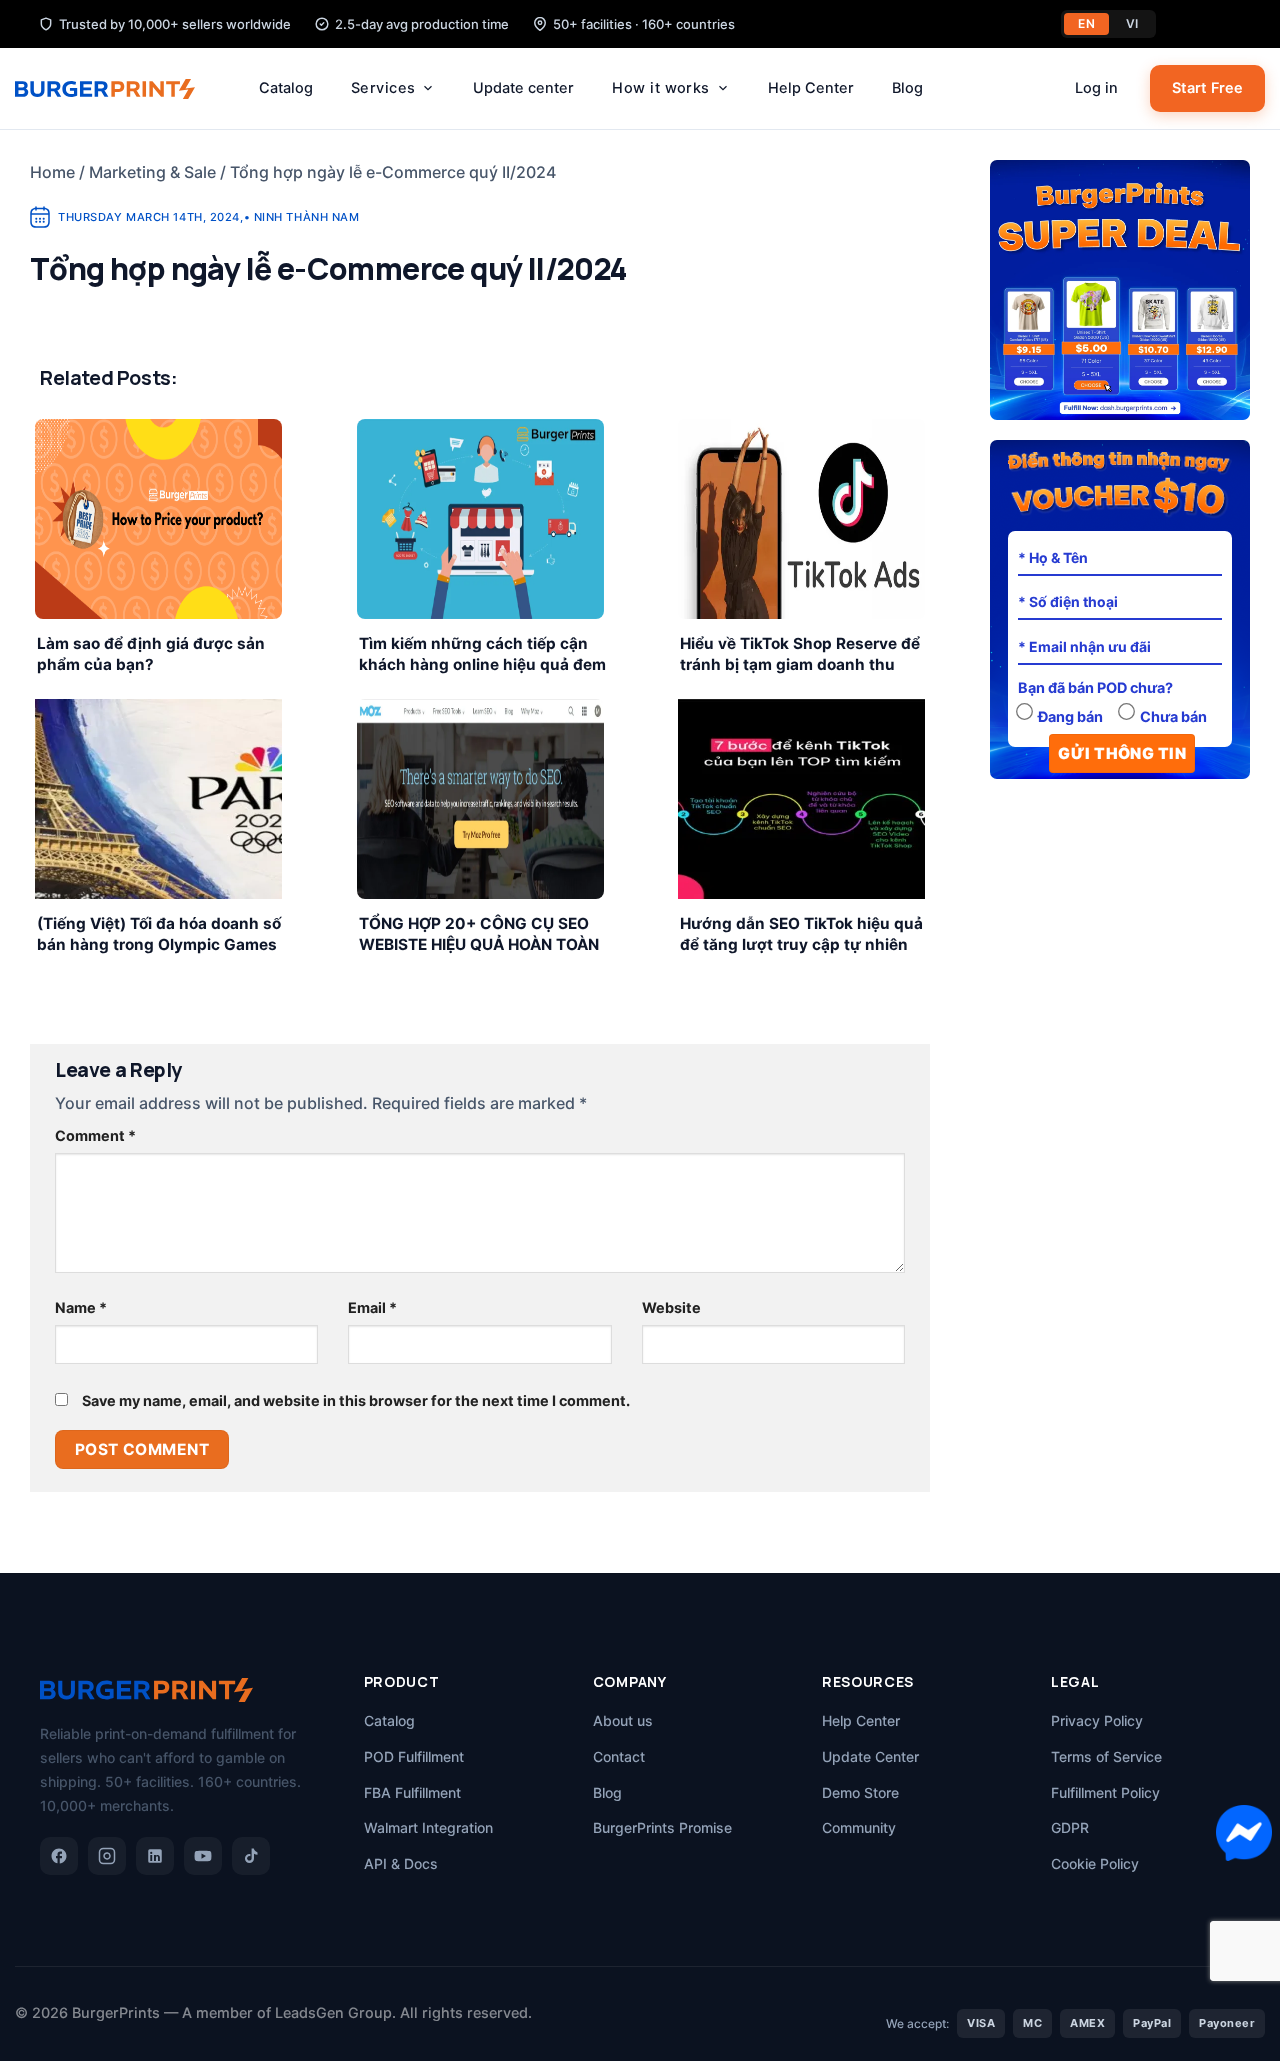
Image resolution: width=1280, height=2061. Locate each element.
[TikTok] (251, 1856)
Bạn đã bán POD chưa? (1095, 687)
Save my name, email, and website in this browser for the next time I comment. (356, 1400)
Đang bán (1070, 716)
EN (1086, 23)
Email (372, 1307)
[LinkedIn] (155, 1856)
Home (52, 172)
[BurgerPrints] (115, 89)
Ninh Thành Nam (307, 217)
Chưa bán (1173, 716)
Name (81, 1307)
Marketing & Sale (152, 172)
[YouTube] (203, 1856)
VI (1132, 23)
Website (671, 1307)
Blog (907, 88)
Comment (95, 1135)
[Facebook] (59, 1856)
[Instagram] (107, 1856)
